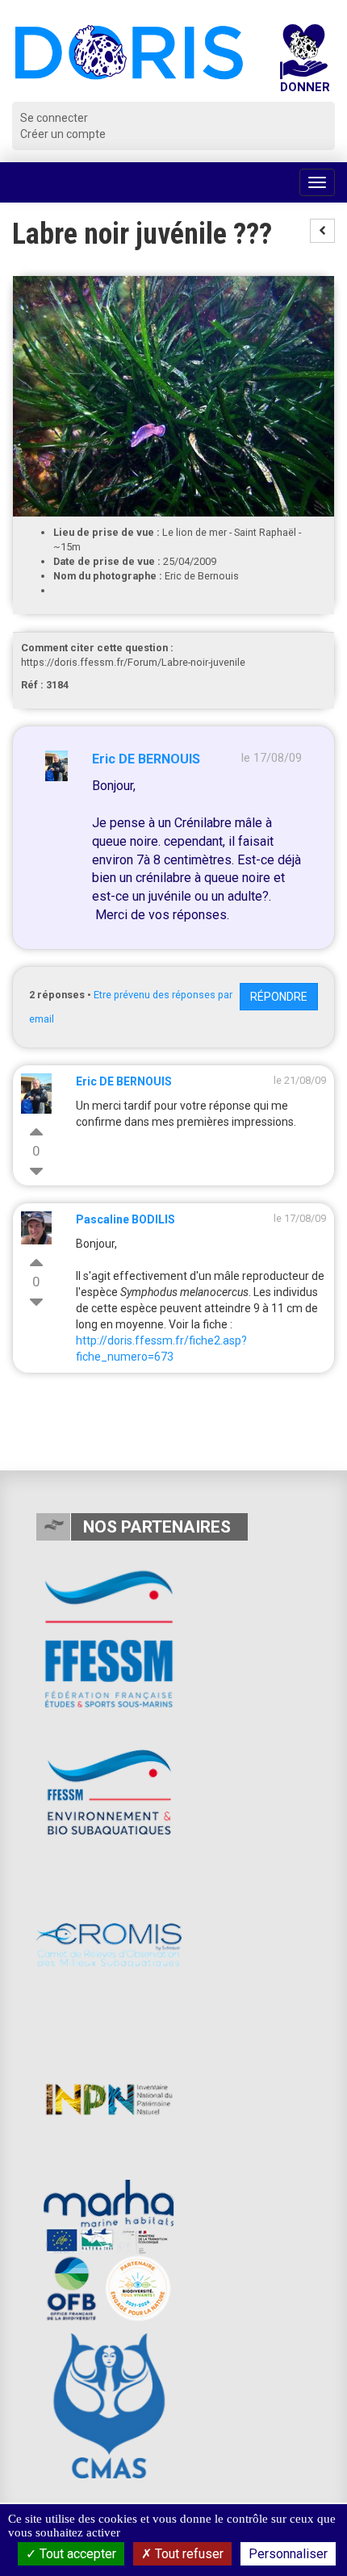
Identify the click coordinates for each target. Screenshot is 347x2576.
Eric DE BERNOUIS (146, 759)
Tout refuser (188, 2554)
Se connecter (54, 118)
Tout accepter (76, 2554)
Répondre (279, 997)
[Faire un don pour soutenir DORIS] (304, 63)
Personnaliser (288, 2554)
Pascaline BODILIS (125, 1219)
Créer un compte (63, 134)
